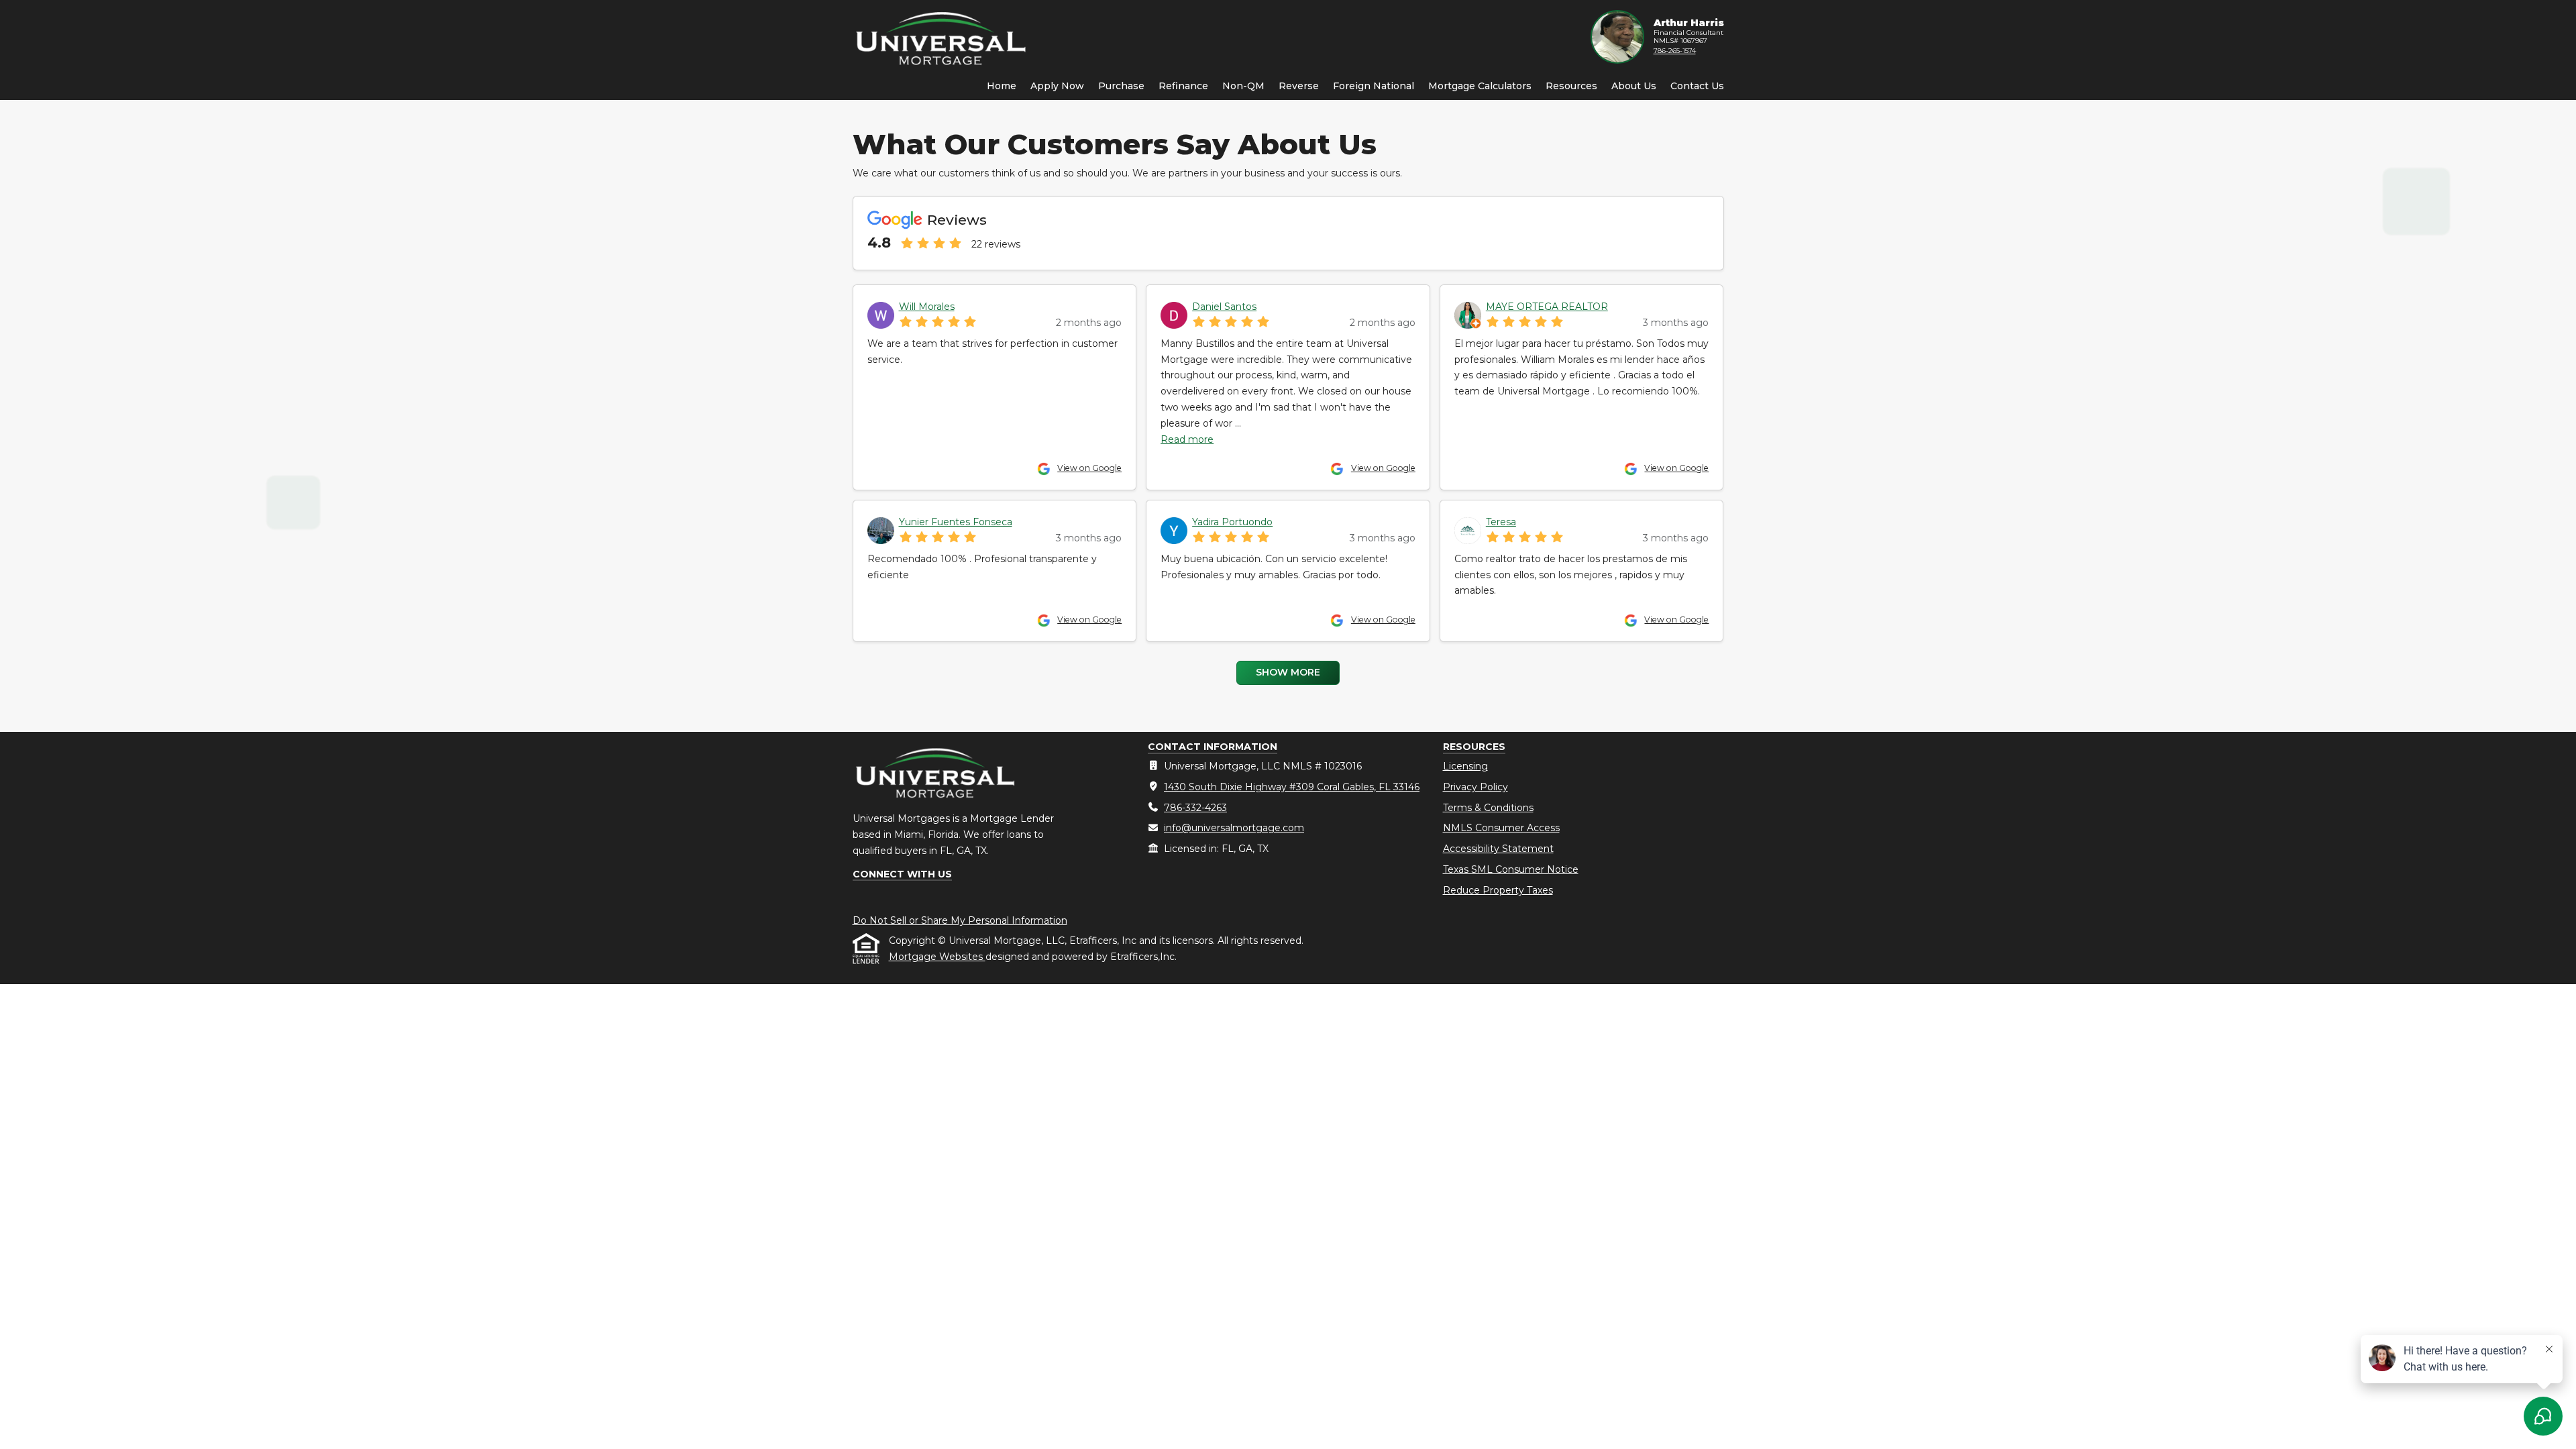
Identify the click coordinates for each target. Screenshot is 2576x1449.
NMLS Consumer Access (1501, 828)
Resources (1571, 86)
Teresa (1501, 522)
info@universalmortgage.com (1234, 828)
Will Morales (927, 307)
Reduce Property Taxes (1498, 890)
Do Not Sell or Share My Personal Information (960, 920)
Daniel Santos (1224, 307)
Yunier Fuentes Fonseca (956, 522)
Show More (1288, 672)
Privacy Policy (1475, 787)
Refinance (1183, 86)
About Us (1634, 86)
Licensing (1465, 766)
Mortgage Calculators (1480, 86)
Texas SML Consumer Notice (1511, 869)
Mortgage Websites (937, 957)
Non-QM (1243, 86)
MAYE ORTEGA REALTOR (1547, 307)
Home (1002, 86)
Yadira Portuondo (1232, 522)
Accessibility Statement (1498, 849)
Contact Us (1697, 86)
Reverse (1299, 86)
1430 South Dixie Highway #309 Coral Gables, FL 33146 (1292, 787)
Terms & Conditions (1488, 808)
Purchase (1121, 86)
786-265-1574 (1675, 51)
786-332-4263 (1195, 808)
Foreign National (1374, 86)
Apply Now (1057, 86)
